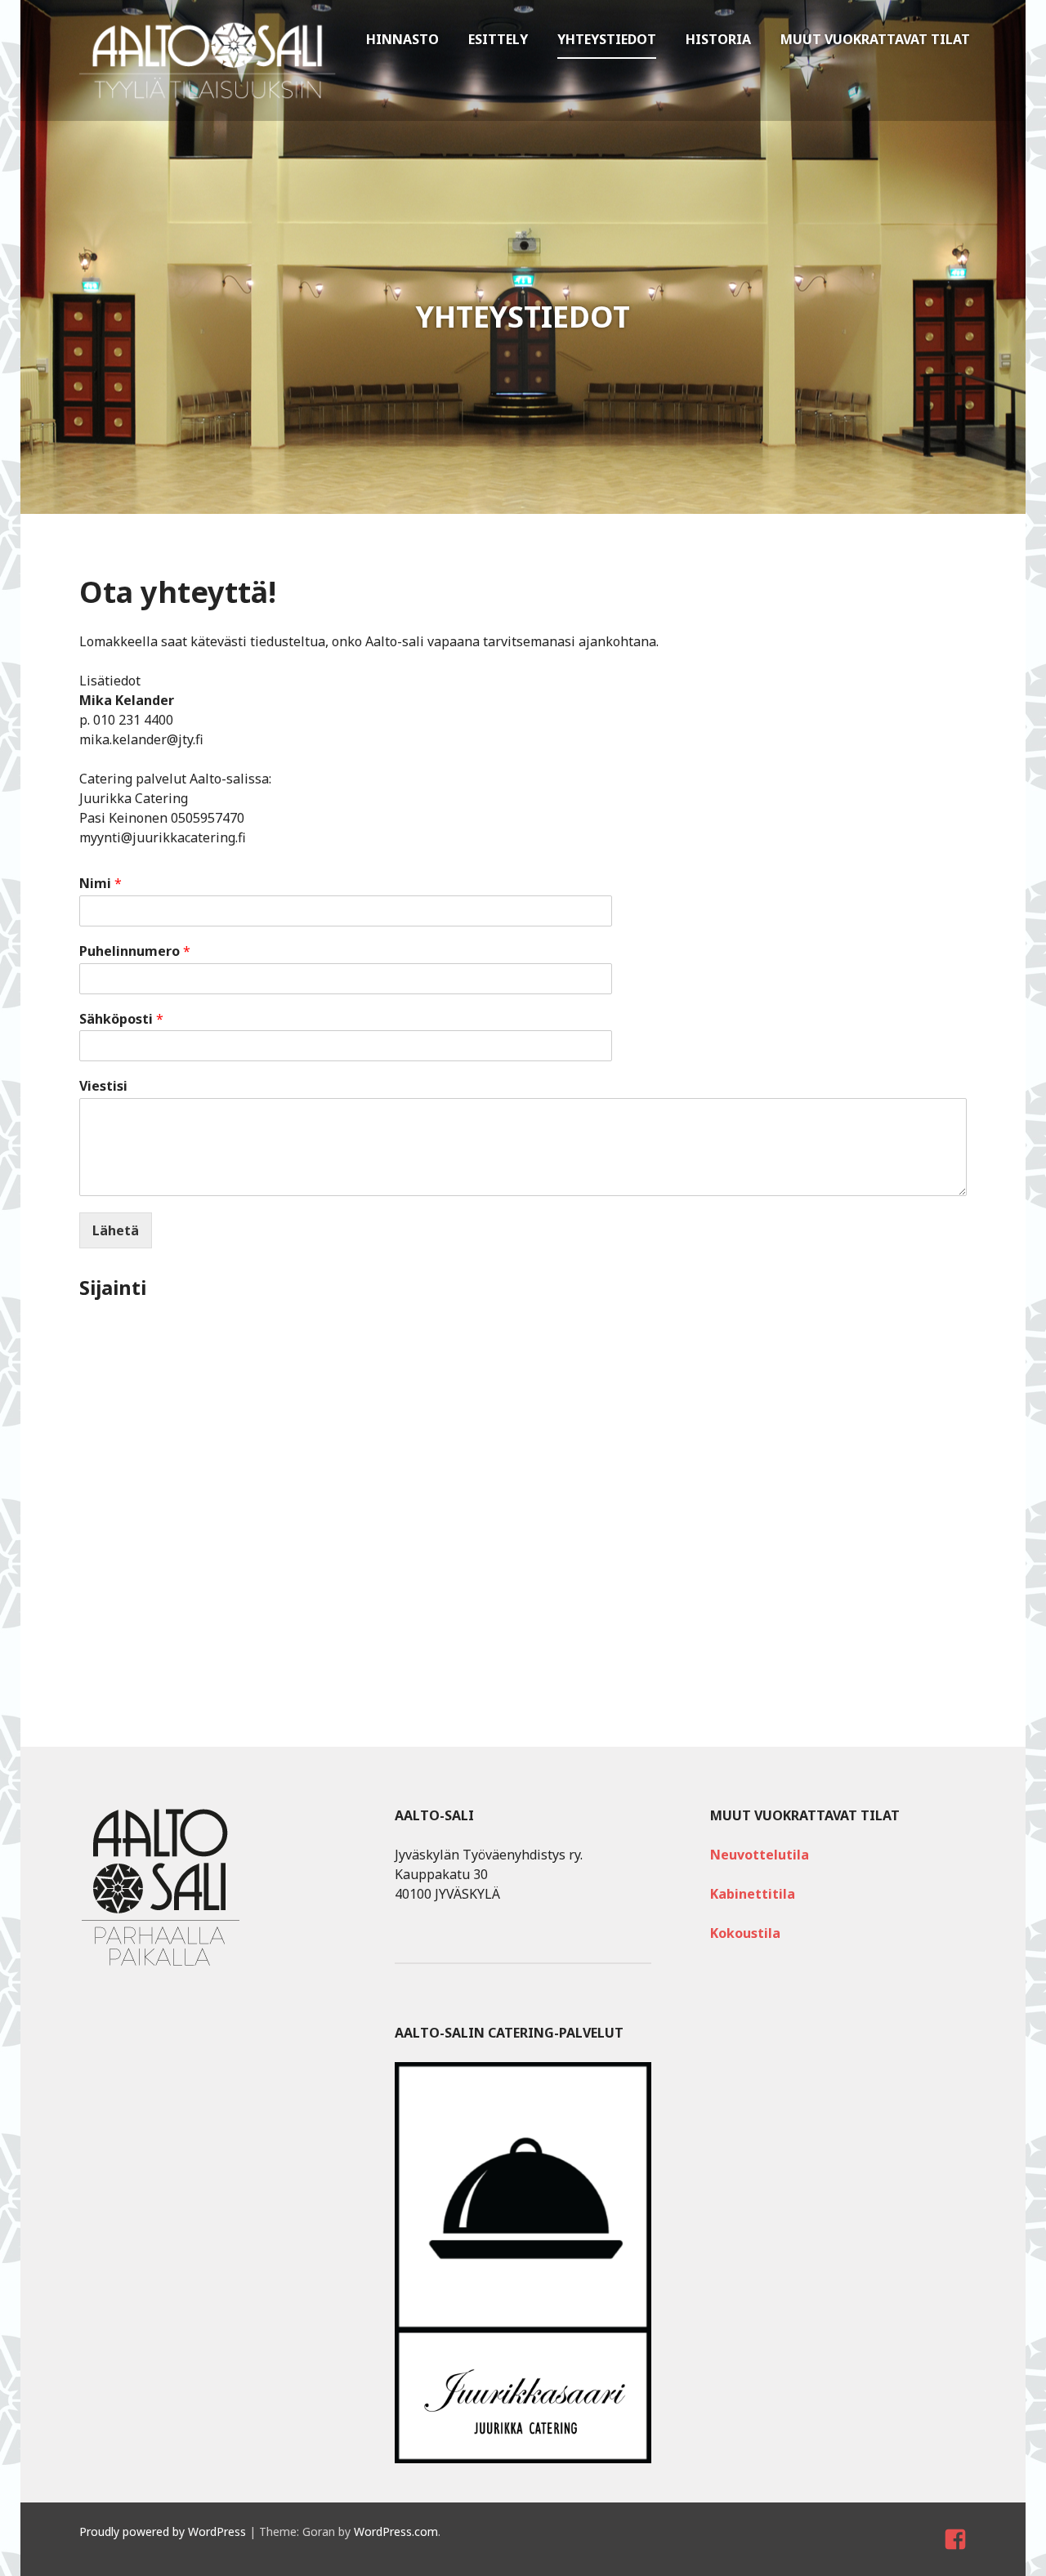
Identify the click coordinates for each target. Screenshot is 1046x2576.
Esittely (498, 39)
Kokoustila (745, 1933)
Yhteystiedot (607, 39)
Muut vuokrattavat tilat (875, 39)
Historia (718, 39)
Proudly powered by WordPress (163, 2531)
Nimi (101, 884)
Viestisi (103, 1086)
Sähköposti (121, 1019)
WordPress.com (396, 2531)
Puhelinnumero (135, 951)
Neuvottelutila (760, 1855)
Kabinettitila (753, 1894)
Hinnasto (402, 39)
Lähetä (116, 1230)
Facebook (957, 2554)
